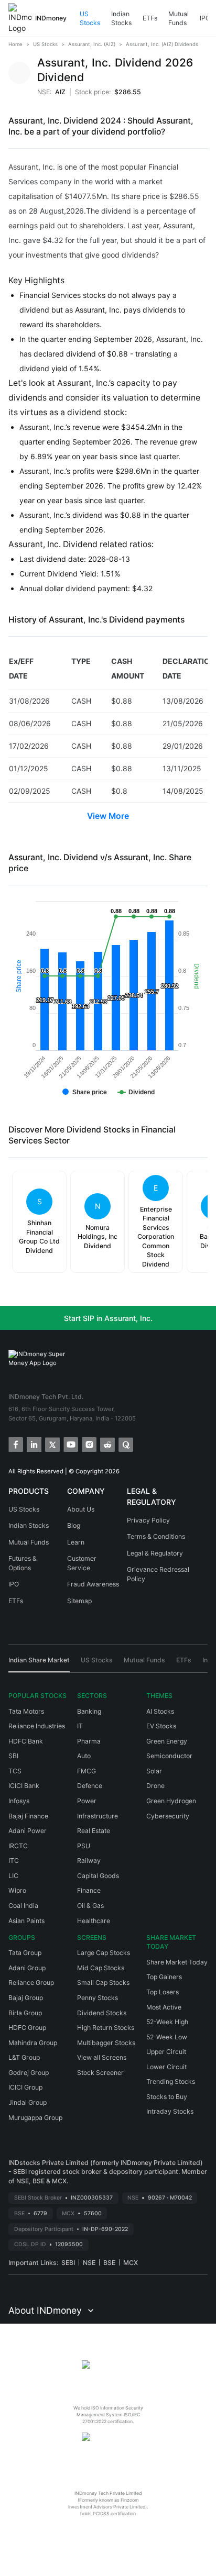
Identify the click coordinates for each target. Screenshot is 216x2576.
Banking (89, 1711)
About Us (81, 1509)
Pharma (89, 1741)
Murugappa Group (35, 2118)
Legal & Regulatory (155, 1553)
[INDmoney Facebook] (15, 1444)
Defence (90, 1786)
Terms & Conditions (156, 1536)
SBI (13, 1756)
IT (80, 1726)
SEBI (68, 2263)
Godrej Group (29, 2073)
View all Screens (102, 2057)
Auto (84, 1756)
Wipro (17, 1890)
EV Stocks (161, 1726)
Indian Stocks (121, 19)
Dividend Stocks (102, 2013)
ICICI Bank (24, 1786)
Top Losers (163, 1992)
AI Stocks (160, 1711)
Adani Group (27, 1968)
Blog (74, 1525)
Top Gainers (164, 1977)
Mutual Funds (179, 19)
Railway (89, 1861)
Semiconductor (169, 1756)
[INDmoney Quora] (125, 1444)
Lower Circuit (166, 2067)
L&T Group (24, 2057)
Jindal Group (28, 2102)
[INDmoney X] (52, 1444)
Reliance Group (31, 1983)
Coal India (23, 1906)
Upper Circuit (166, 2052)
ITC (14, 1861)
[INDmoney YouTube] (70, 1444)
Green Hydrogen (171, 1801)
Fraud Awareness (93, 1584)
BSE (109, 2263)
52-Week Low (167, 2037)
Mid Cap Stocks (101, 1968)
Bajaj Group (26, 1998)
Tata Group (25, 1953)
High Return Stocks (106, 2028)
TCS (15, 1771)
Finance (89, 1890)
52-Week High (167, 2022)
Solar (154, 1771)
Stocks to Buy (167, 2097)
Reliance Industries (37, 1726)
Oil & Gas (90, 1906)
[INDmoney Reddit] (107, 1444)
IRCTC (18, 1846)
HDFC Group (27, 2028)
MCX (131, 2263)
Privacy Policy (148, 1520)
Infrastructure (98, 1816)
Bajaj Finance (28, 1816)
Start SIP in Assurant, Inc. (108, 1318)
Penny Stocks (98, 1998)
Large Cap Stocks (104, 1953)
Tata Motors (26, 1711)
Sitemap (79, 1601)
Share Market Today (177, 1962)
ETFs (150, 18)
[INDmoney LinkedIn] (33, 1444)
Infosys (19, 1801)
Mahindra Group (33, 2043)
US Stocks (90, 19)
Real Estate (94, 1831)
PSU (84, 1846)
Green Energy (167, 1741)
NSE (89, 2263)
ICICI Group (25, 2087)
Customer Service (82, 1563)
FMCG (87, 1771)
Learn (76, 1542)
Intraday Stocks (170, 2111)
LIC (13, 1876)
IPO (205, 18)
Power (87, 1801)
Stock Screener (100, 2073)
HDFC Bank (26, 1741)
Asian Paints (26, 1921)
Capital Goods (98, 1876)
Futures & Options (23, 1563)
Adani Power (28, 1831)
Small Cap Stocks (103, 1983)
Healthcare (94, 1921)
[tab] (39, 1664)
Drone (155, 1786)
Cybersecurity (168, 1816)
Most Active (164, 2007)
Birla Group (25, 2013)
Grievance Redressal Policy (158, 1574)
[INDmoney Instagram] (88, 1444)
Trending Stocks (171, 2081)
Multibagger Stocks (106, 2043)
